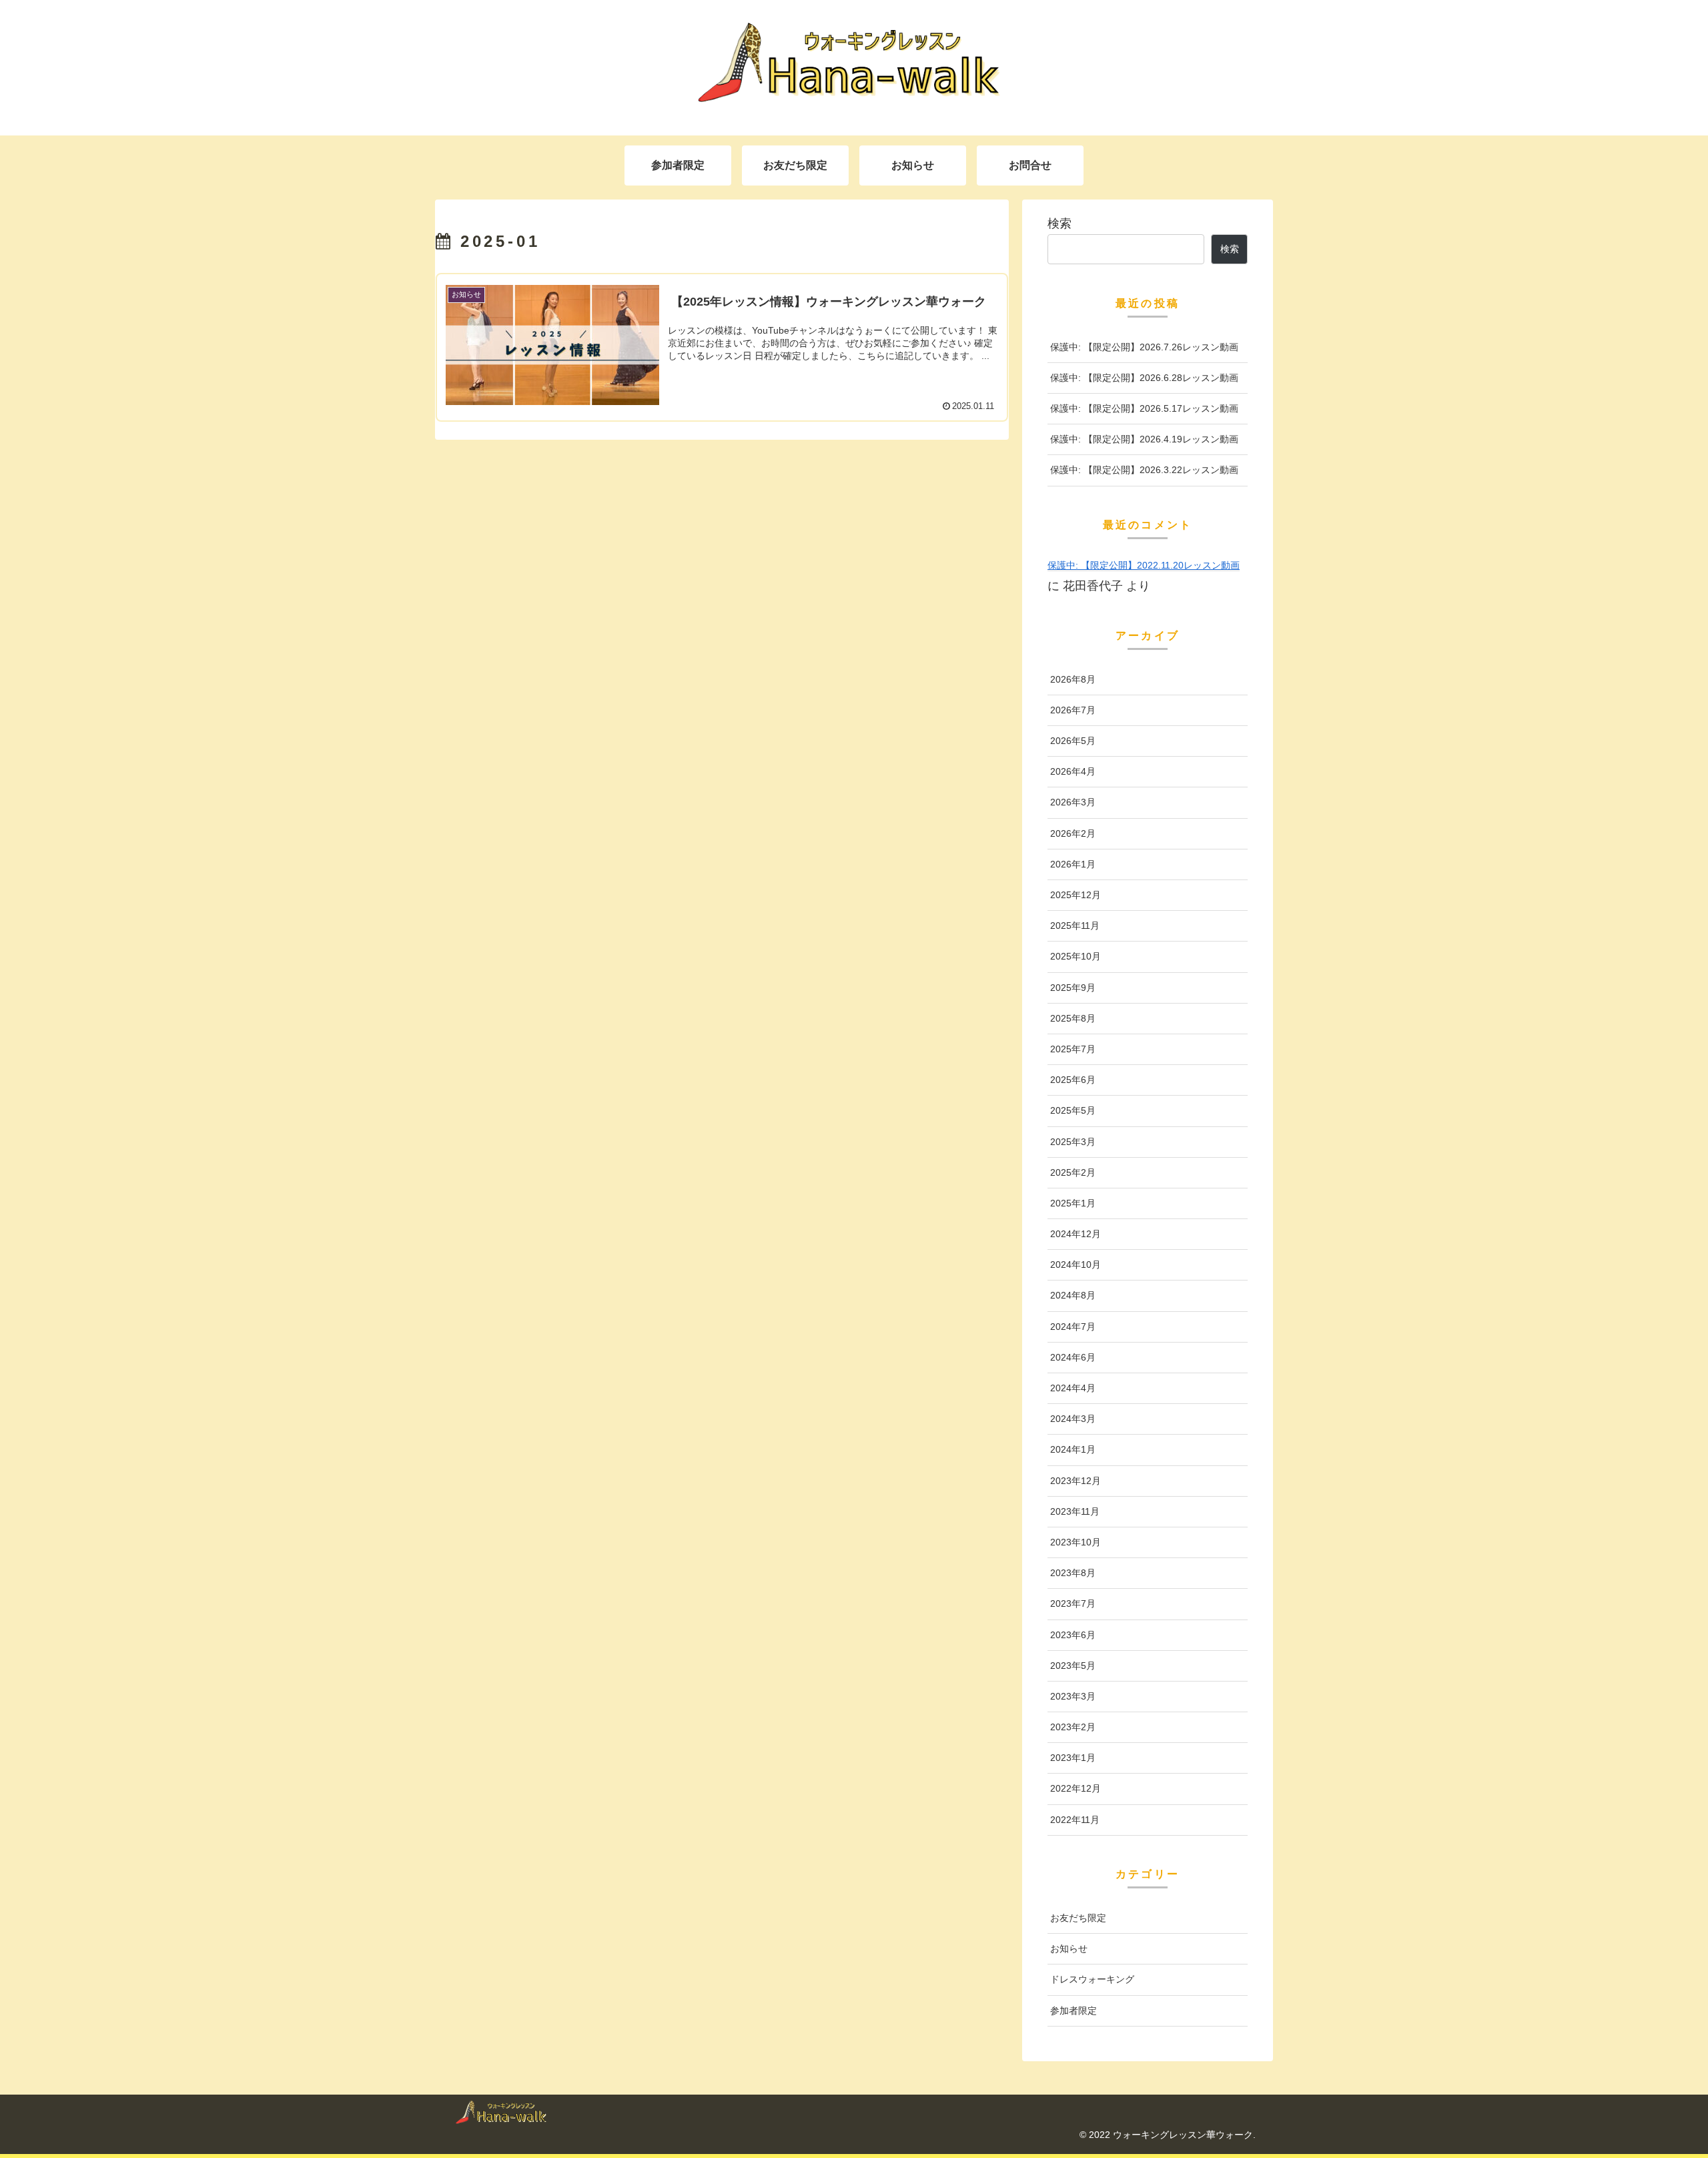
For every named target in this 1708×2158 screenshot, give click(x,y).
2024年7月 (1073, 1327)
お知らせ (1069, 1948)
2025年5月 (1073, 1110)
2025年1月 (1073, 1203)
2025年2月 (1073, 1172)
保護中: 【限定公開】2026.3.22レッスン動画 (1144, 470)
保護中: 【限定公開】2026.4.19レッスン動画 (1144, 439)
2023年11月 (1075, 1511)
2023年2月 (1073, 1727)
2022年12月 (1076, 1788)
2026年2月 (1073, 833)
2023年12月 (1076, 1481)
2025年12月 (1076, 895)
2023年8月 (1073, 1573)
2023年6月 (1073, 1635)
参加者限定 (1074, 2011)
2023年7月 (1073, 1603)
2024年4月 (1073, 1388)
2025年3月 (1073, 1142)
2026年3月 (1073, 802)
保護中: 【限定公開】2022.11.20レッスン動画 (1144, 565)
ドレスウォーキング (1092, 1979)
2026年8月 (1073, 679)
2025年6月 (1073, 1080)
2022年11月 (1075, 1820)
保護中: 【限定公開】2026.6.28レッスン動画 (1144, 378)
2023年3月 (1073, 1696)
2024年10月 (1076, 1265)
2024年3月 (1073, 1419)
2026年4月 (1073, 771)
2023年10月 (1076, 1542)
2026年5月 (1073, 741)
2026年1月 (1073, 864)
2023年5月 (1073, 1666)
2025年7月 (1073, 1049)
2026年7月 (1073, 710)
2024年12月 (1076, 1234)
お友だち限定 (1078, 1918)
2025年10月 (1076, 956)
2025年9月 (1073, 988)
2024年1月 (1073, 1449)
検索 (1059, 224)
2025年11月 (1075, 926)
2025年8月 (1073, 1018)
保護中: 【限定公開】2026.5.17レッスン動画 (1144, 408)
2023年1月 (1073, 1758)
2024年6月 (1073, 1357)
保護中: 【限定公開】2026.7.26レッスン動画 (1144, 347)
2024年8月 (1073, 1295)
